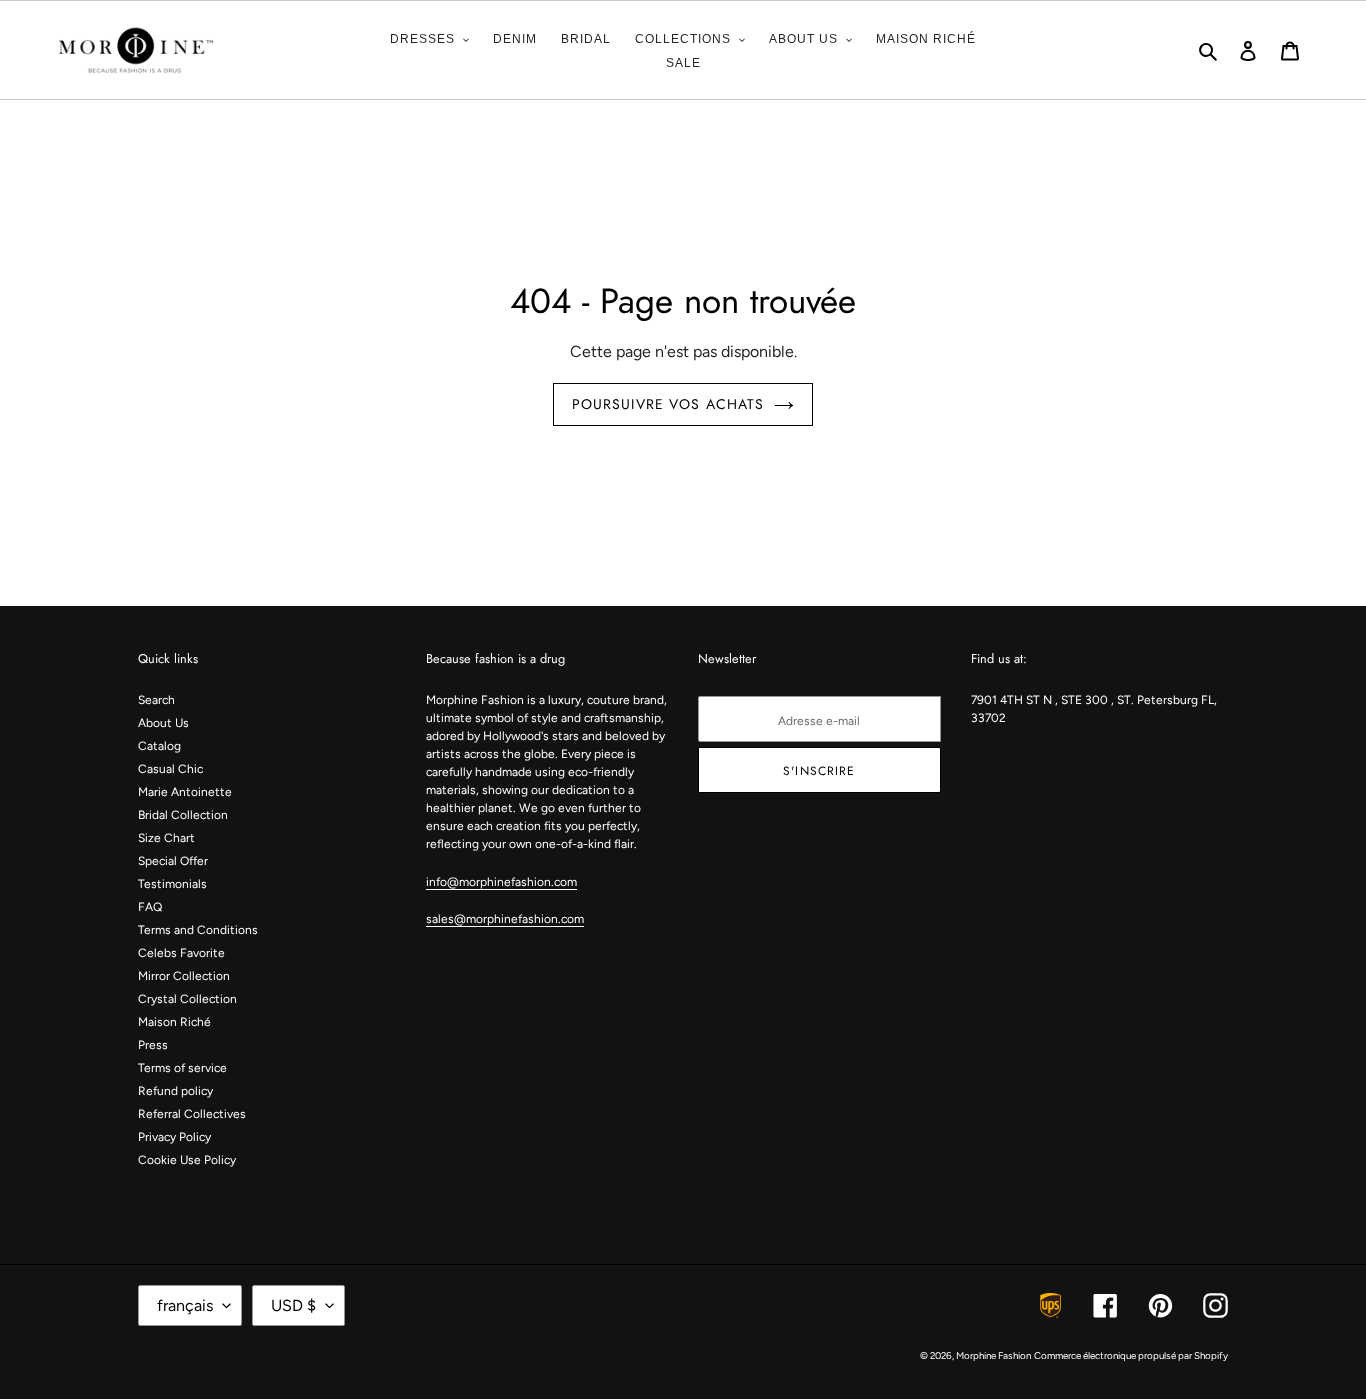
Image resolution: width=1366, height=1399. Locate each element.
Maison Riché (174, 1022)
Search (156, 700)
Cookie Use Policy (187, 1160)
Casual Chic (170, 769)
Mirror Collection (184, 976)
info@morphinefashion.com (501, 882)
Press (153, 1045)
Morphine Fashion (993, 1355)
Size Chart (166, 838)
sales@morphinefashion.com (505, 919)
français (185, 1305)
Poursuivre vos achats (668, 404)
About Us (163, 723)
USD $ (293, 1305)
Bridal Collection (183, 815)
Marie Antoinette (185, 792)
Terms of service (182, 1068)
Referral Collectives (192, 1114)
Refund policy (175, 1091)
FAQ (150, 907)
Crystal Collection (187, 999)
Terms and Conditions (198, 930)
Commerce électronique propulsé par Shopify (1131, 1355)
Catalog (159, 746)
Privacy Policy (174, 1137)
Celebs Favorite (181, 953)
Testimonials (172, 884)
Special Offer (173, 861)
